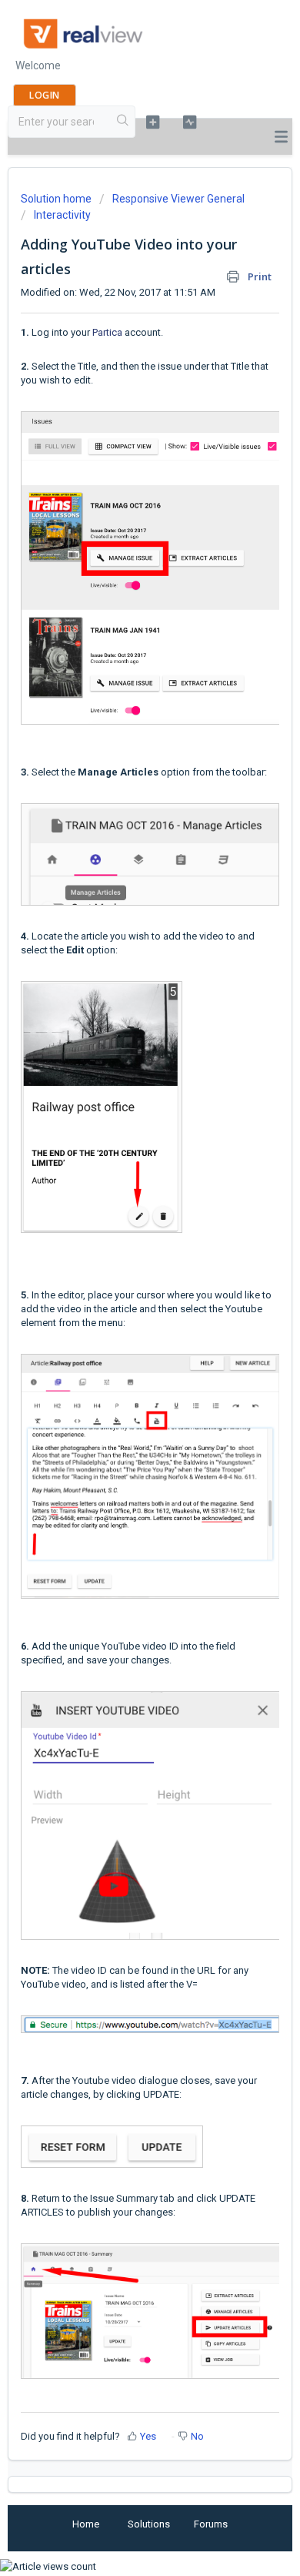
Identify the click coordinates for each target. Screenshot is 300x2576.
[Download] (122, 1312)
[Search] (123, 122)
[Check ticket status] (189, 122)
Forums (211, 2524)
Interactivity (62, 215)
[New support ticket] (152, 122)
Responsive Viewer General (178, 199)
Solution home (57, 199)
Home (86, 2524)
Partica (107, 332)
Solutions (149, 2524)
